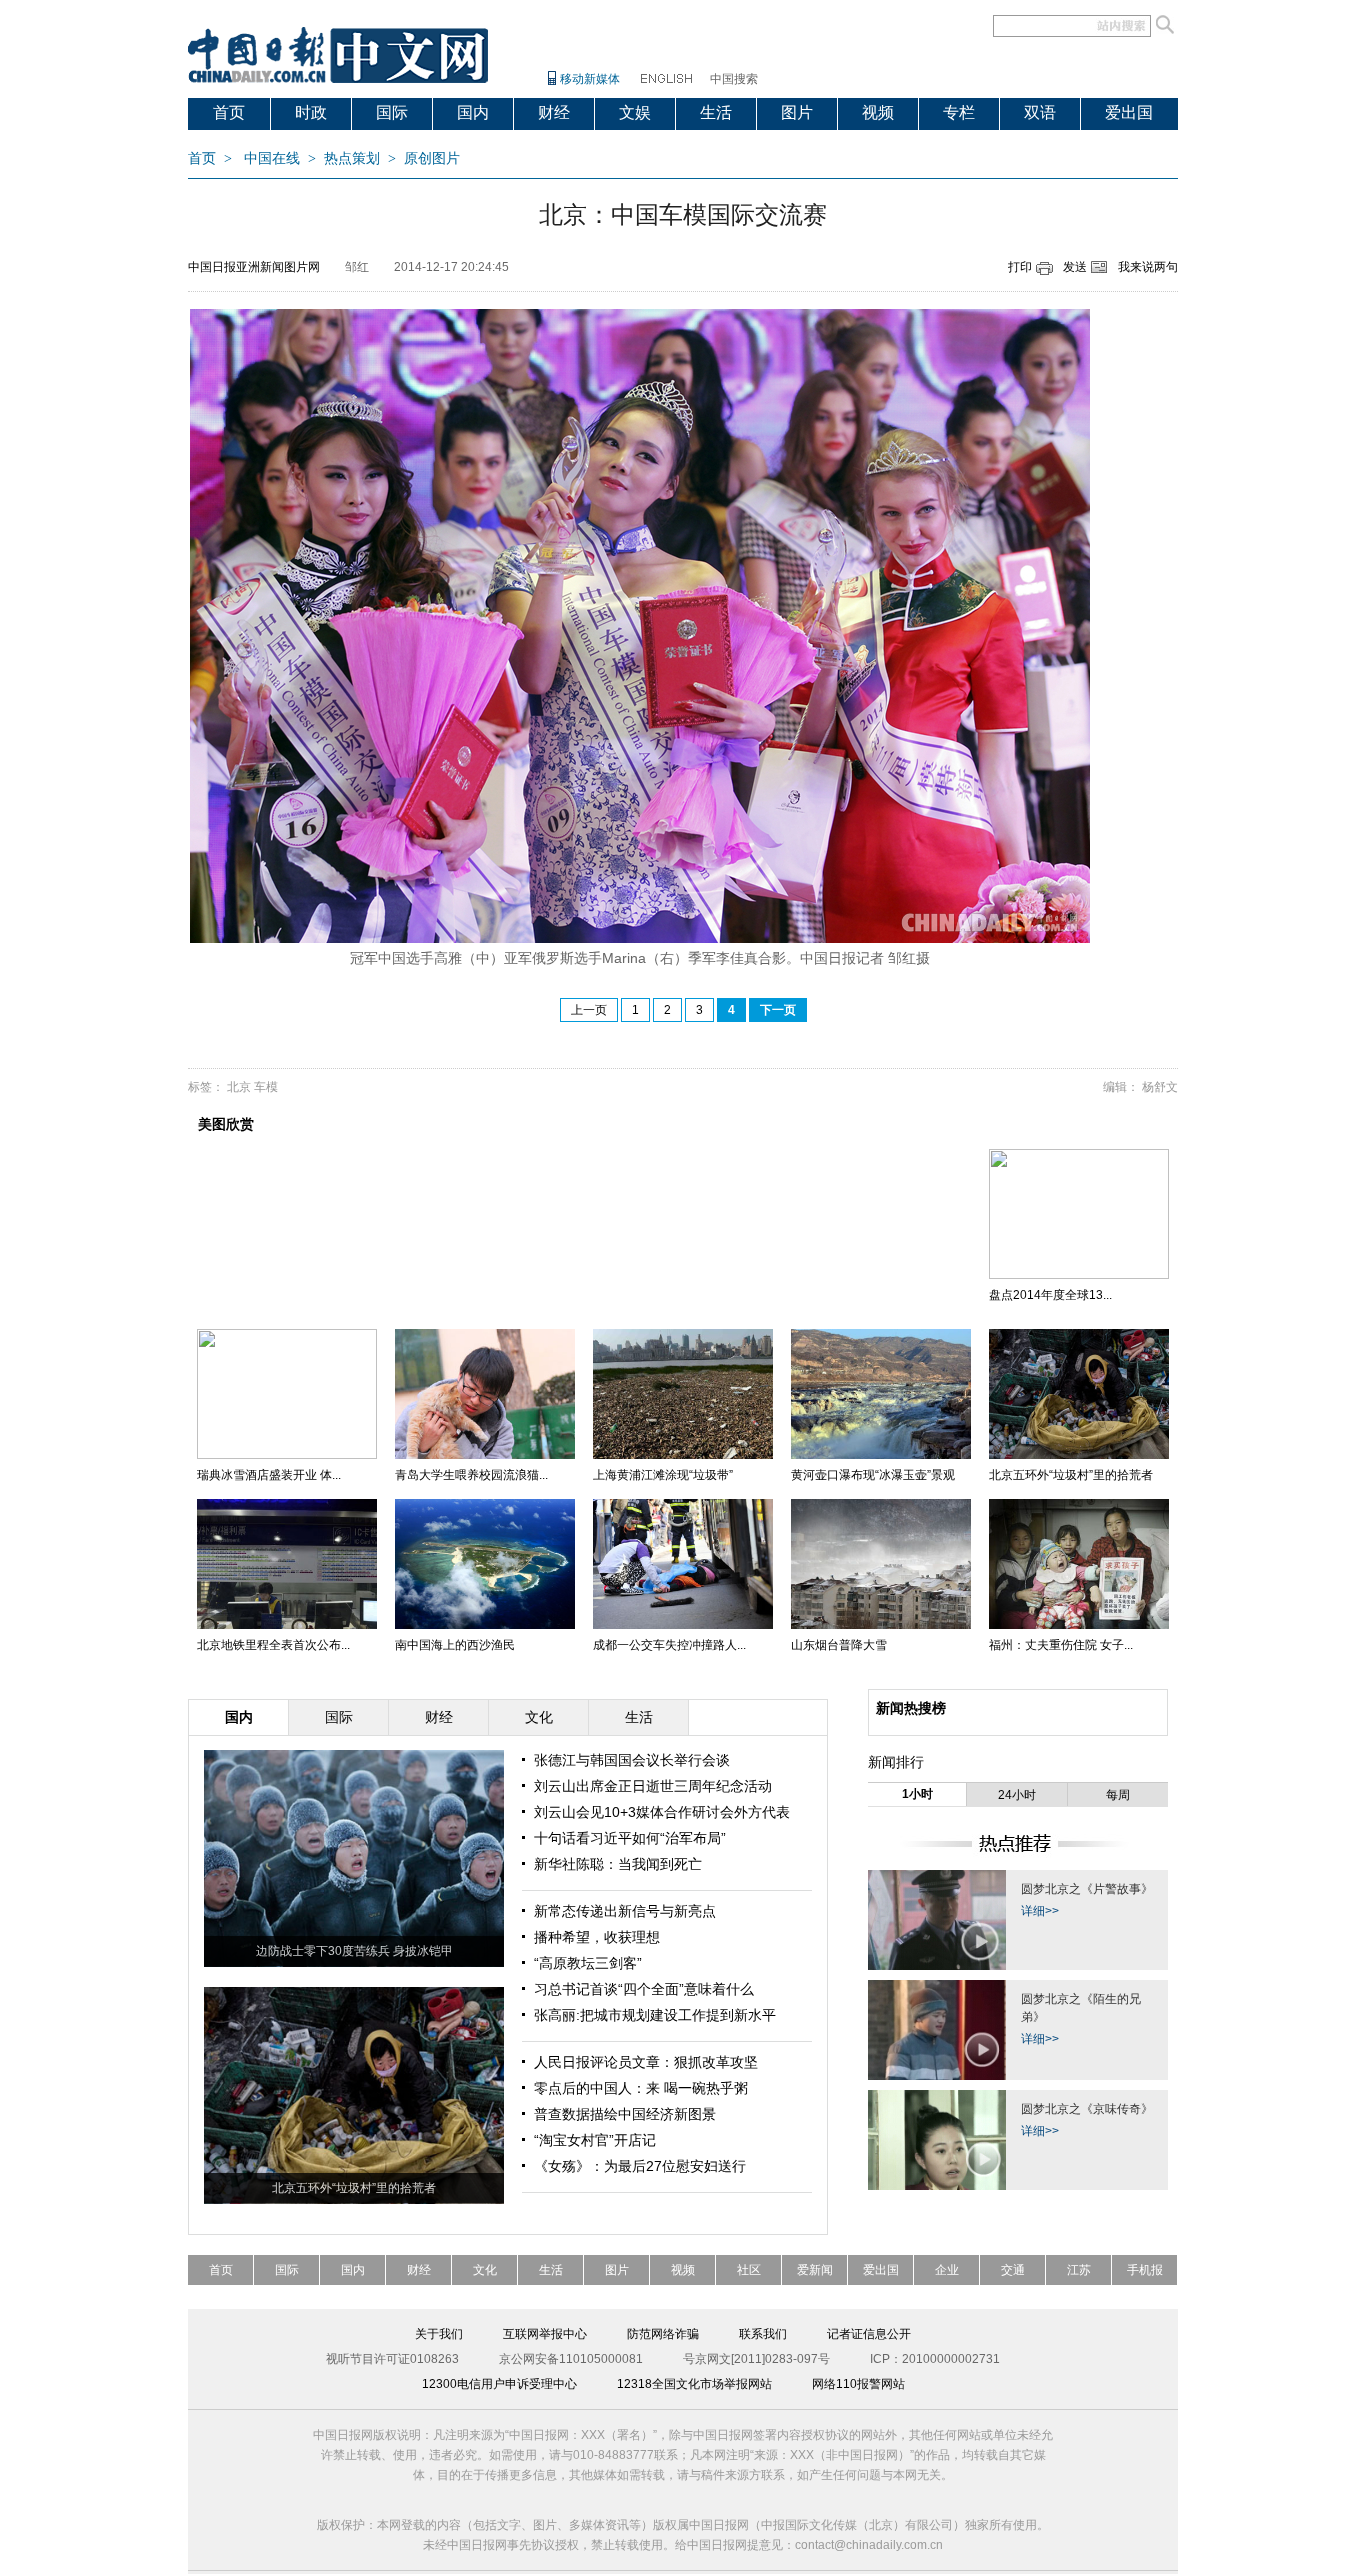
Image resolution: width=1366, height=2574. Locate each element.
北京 (239, 1087)
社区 (749, 2270)
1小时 (917, 1794)
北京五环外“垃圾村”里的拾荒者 (1071, 1475)
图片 (797, 112)
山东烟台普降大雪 (839, 1645)
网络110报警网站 (858, 2384)
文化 (485, 2270)
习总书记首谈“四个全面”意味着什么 (644, 1989)
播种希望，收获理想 (597, 1937)
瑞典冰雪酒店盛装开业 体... (269, 1475)
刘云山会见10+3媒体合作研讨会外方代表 (662, 1812)
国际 (392, 112)
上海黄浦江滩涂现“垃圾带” (663, 1475)
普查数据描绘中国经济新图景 (625, 2114)
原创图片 (432, 158)
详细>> (1040, 1911)
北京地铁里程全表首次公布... (273, 1645)
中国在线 (272, 158)
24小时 (1017, 1795)
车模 (266, 1087)
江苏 (1079, 2270)
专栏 (959, 112)
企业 (947, 2270)
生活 (716, 112)
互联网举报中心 (545, 2334)
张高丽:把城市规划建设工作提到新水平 (655, 2015)
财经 (554, 112)
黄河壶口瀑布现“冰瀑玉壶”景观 (873, 1475)
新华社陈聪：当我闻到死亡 (618, 1864)
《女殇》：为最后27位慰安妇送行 (640, 2166)
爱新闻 (815, 2270)
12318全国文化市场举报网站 (694, 2384)
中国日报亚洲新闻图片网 (254, 267)
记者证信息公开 (869, 2334)
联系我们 (763, 2334)
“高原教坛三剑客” (588, 1963)
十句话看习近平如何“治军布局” (630, 1838)
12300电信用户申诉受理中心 (499, 2384)
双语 (1040, 112)
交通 (1013, 2270)
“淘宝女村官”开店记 (595, 2140)
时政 (311, 112)
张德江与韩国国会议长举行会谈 (632, 1760)
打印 (1020, 267)
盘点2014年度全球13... (1050, 1295)
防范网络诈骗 (663, 2334)
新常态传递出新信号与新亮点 (625, 1911)
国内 (473, 112)
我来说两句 (1148, 267)
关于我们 (439, 2334)
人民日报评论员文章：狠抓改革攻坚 (646, 2062)
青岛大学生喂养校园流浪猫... (471, 1475)
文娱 (635, 112)
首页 (229, 112)
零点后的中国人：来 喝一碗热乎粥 (641, 2088)
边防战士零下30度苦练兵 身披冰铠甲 (354, 1951)
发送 (1075, 267)
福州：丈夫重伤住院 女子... (1061, 1645)
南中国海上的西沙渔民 (455, 1645)
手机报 (1145, 2270)
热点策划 (352, 158)
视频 (878, 112)
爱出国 (1129, 112)
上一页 (589, 1010)
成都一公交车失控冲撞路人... (669, 1645)
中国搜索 (734, 79)
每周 (1118, 1795)
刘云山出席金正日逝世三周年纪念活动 (653, 1786)
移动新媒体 (590, 79)
